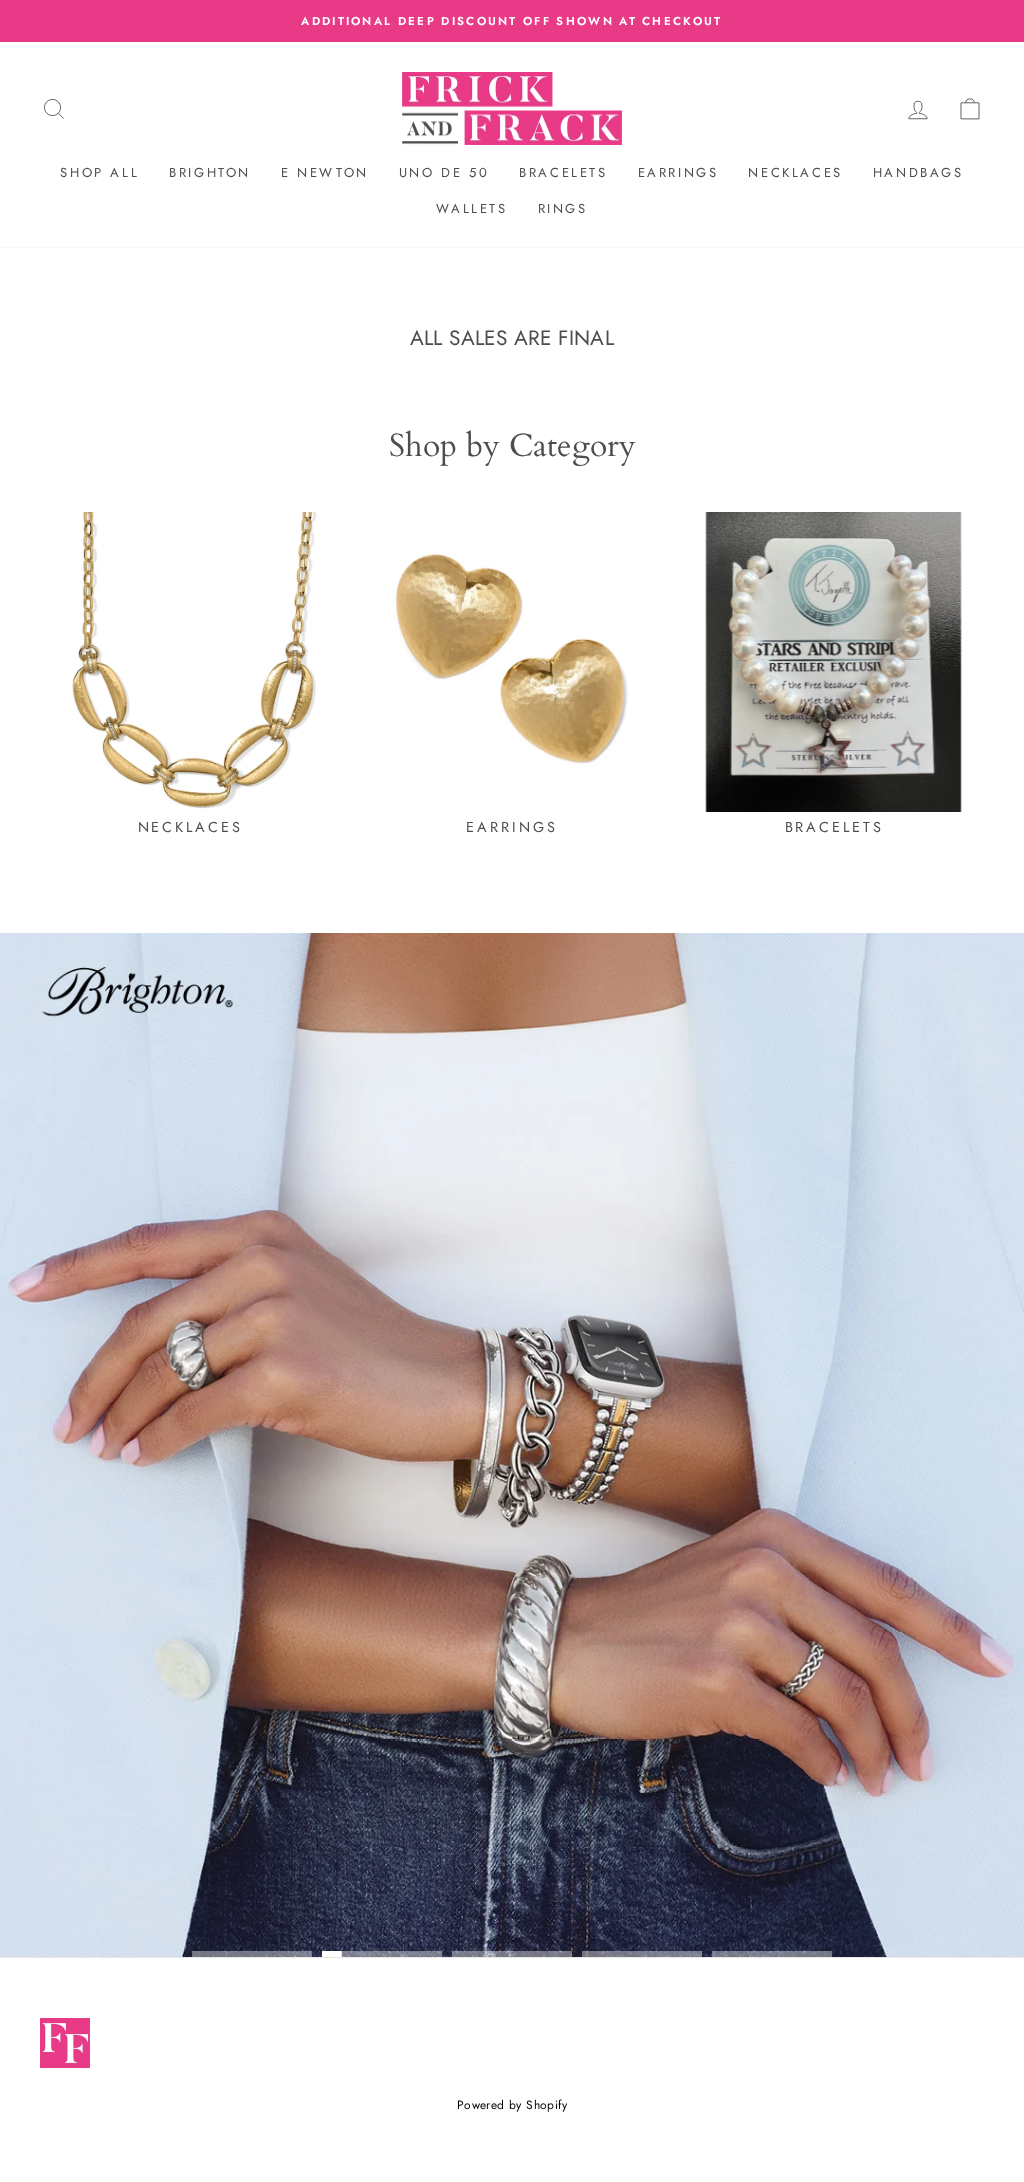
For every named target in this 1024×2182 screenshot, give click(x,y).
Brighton (210, 172)
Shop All (99, 172)
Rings (563, 208)
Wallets (471, 208)
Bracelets (563, 172)
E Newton (325, 172)
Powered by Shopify (512, 2105)
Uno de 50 (444, 172)
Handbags (918, 172)
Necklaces (795, 172)
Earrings (678, 172)
